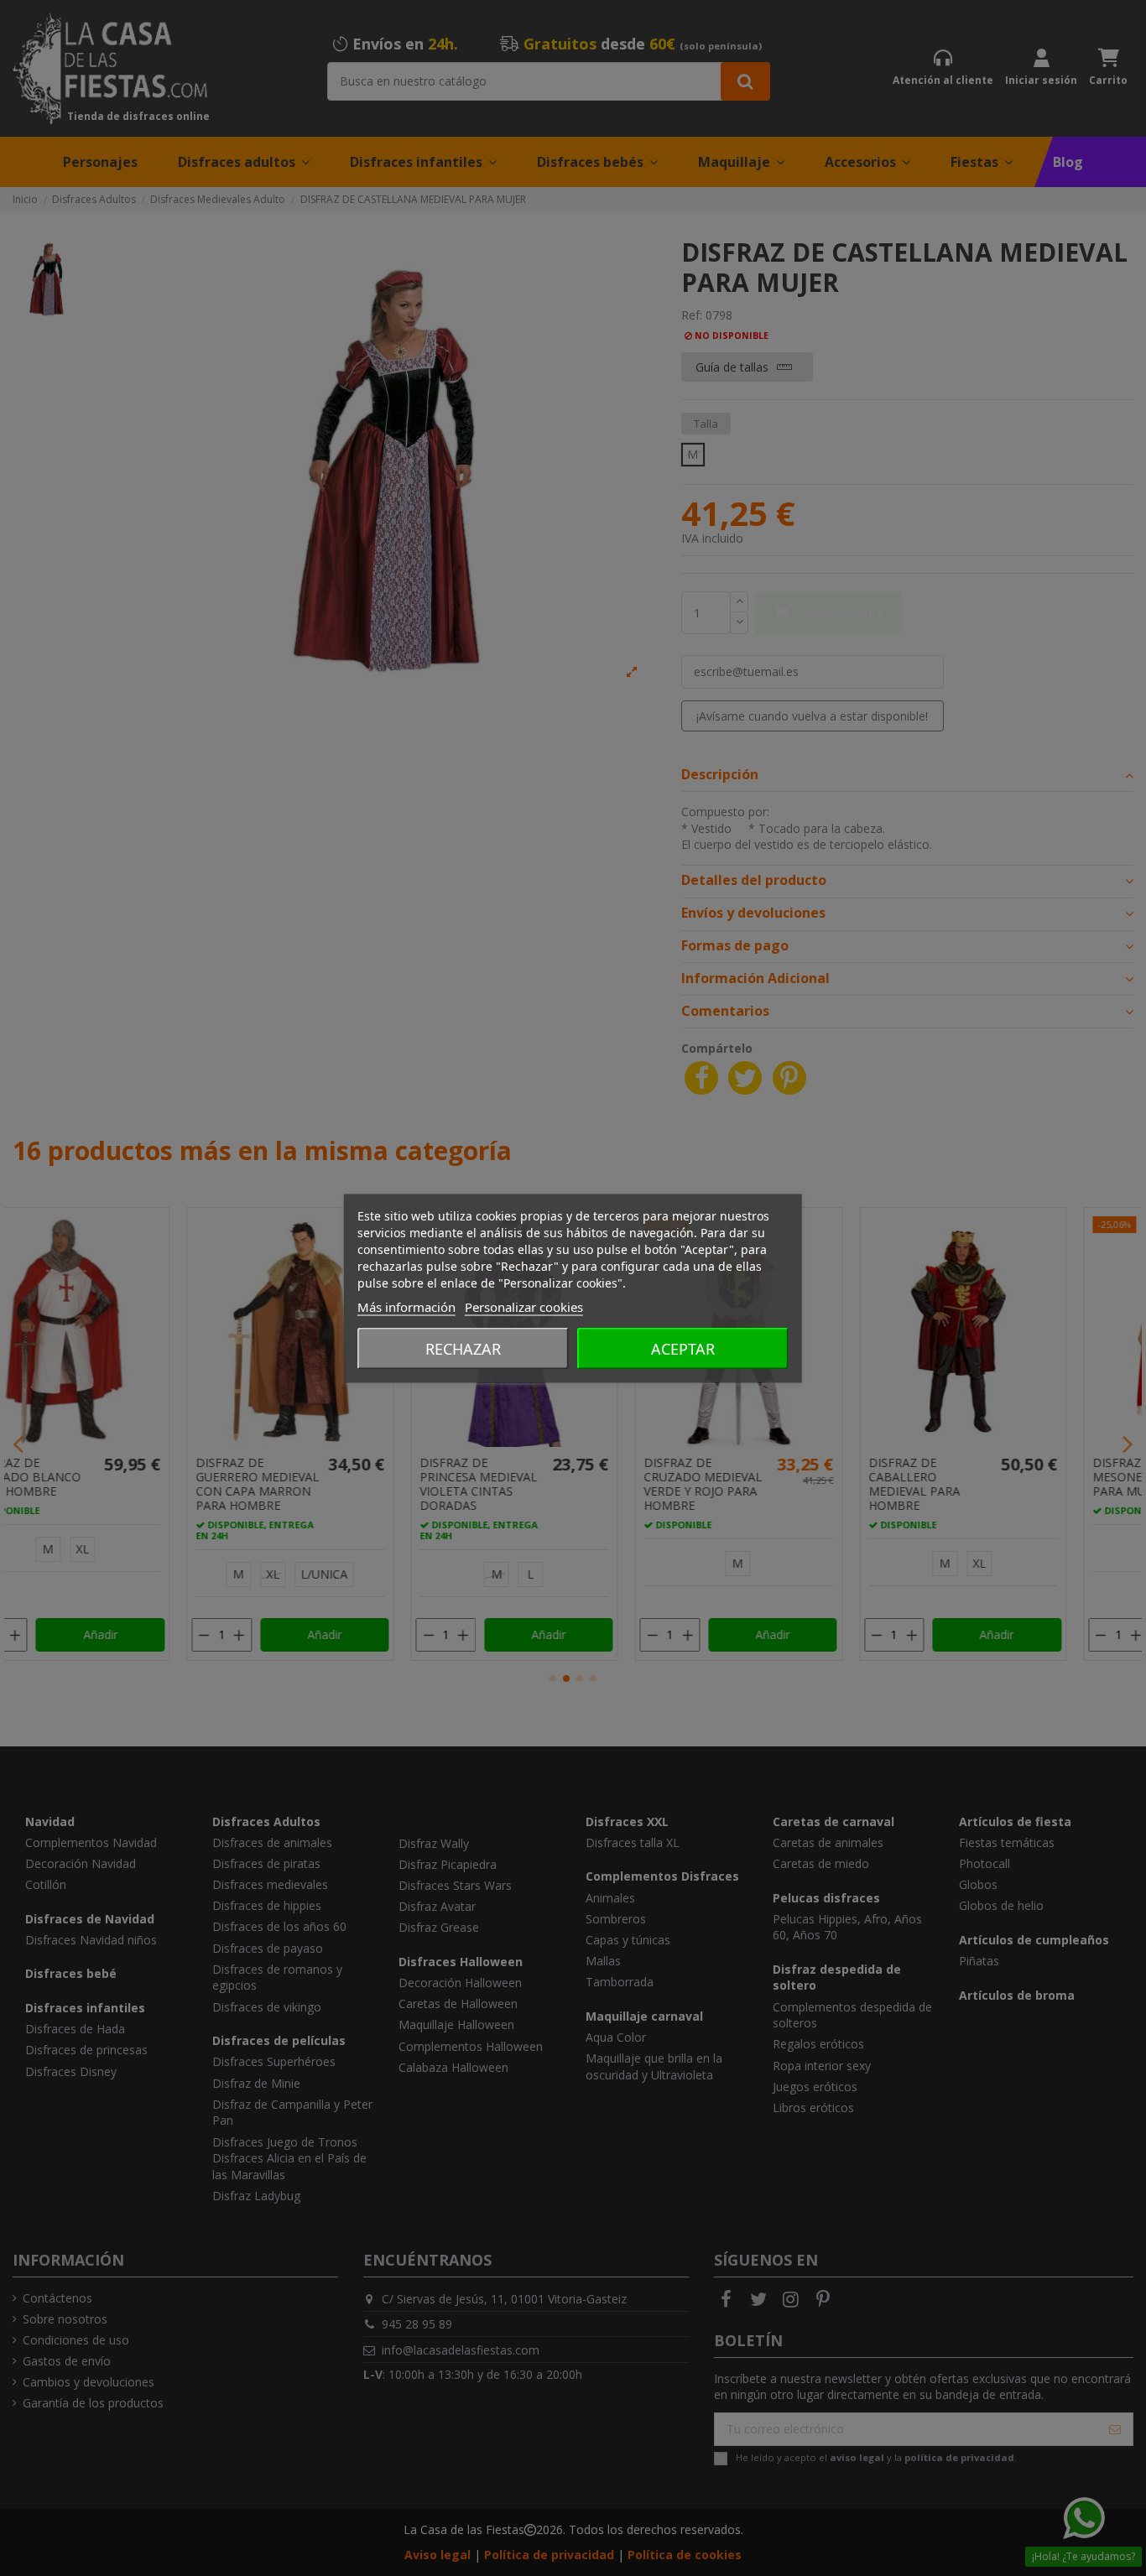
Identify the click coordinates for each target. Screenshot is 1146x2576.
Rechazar (463, 1348)
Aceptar (683, 1348)
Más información (406, 1306)
